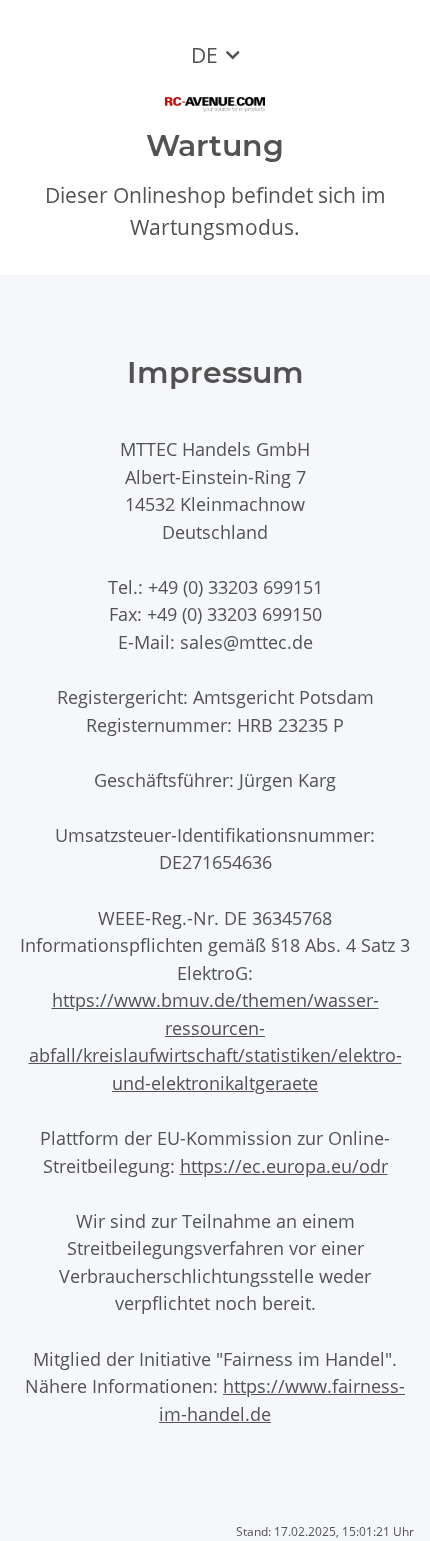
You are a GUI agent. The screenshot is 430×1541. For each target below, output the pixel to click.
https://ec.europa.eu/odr (284, 1165)
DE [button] (204, 55)
